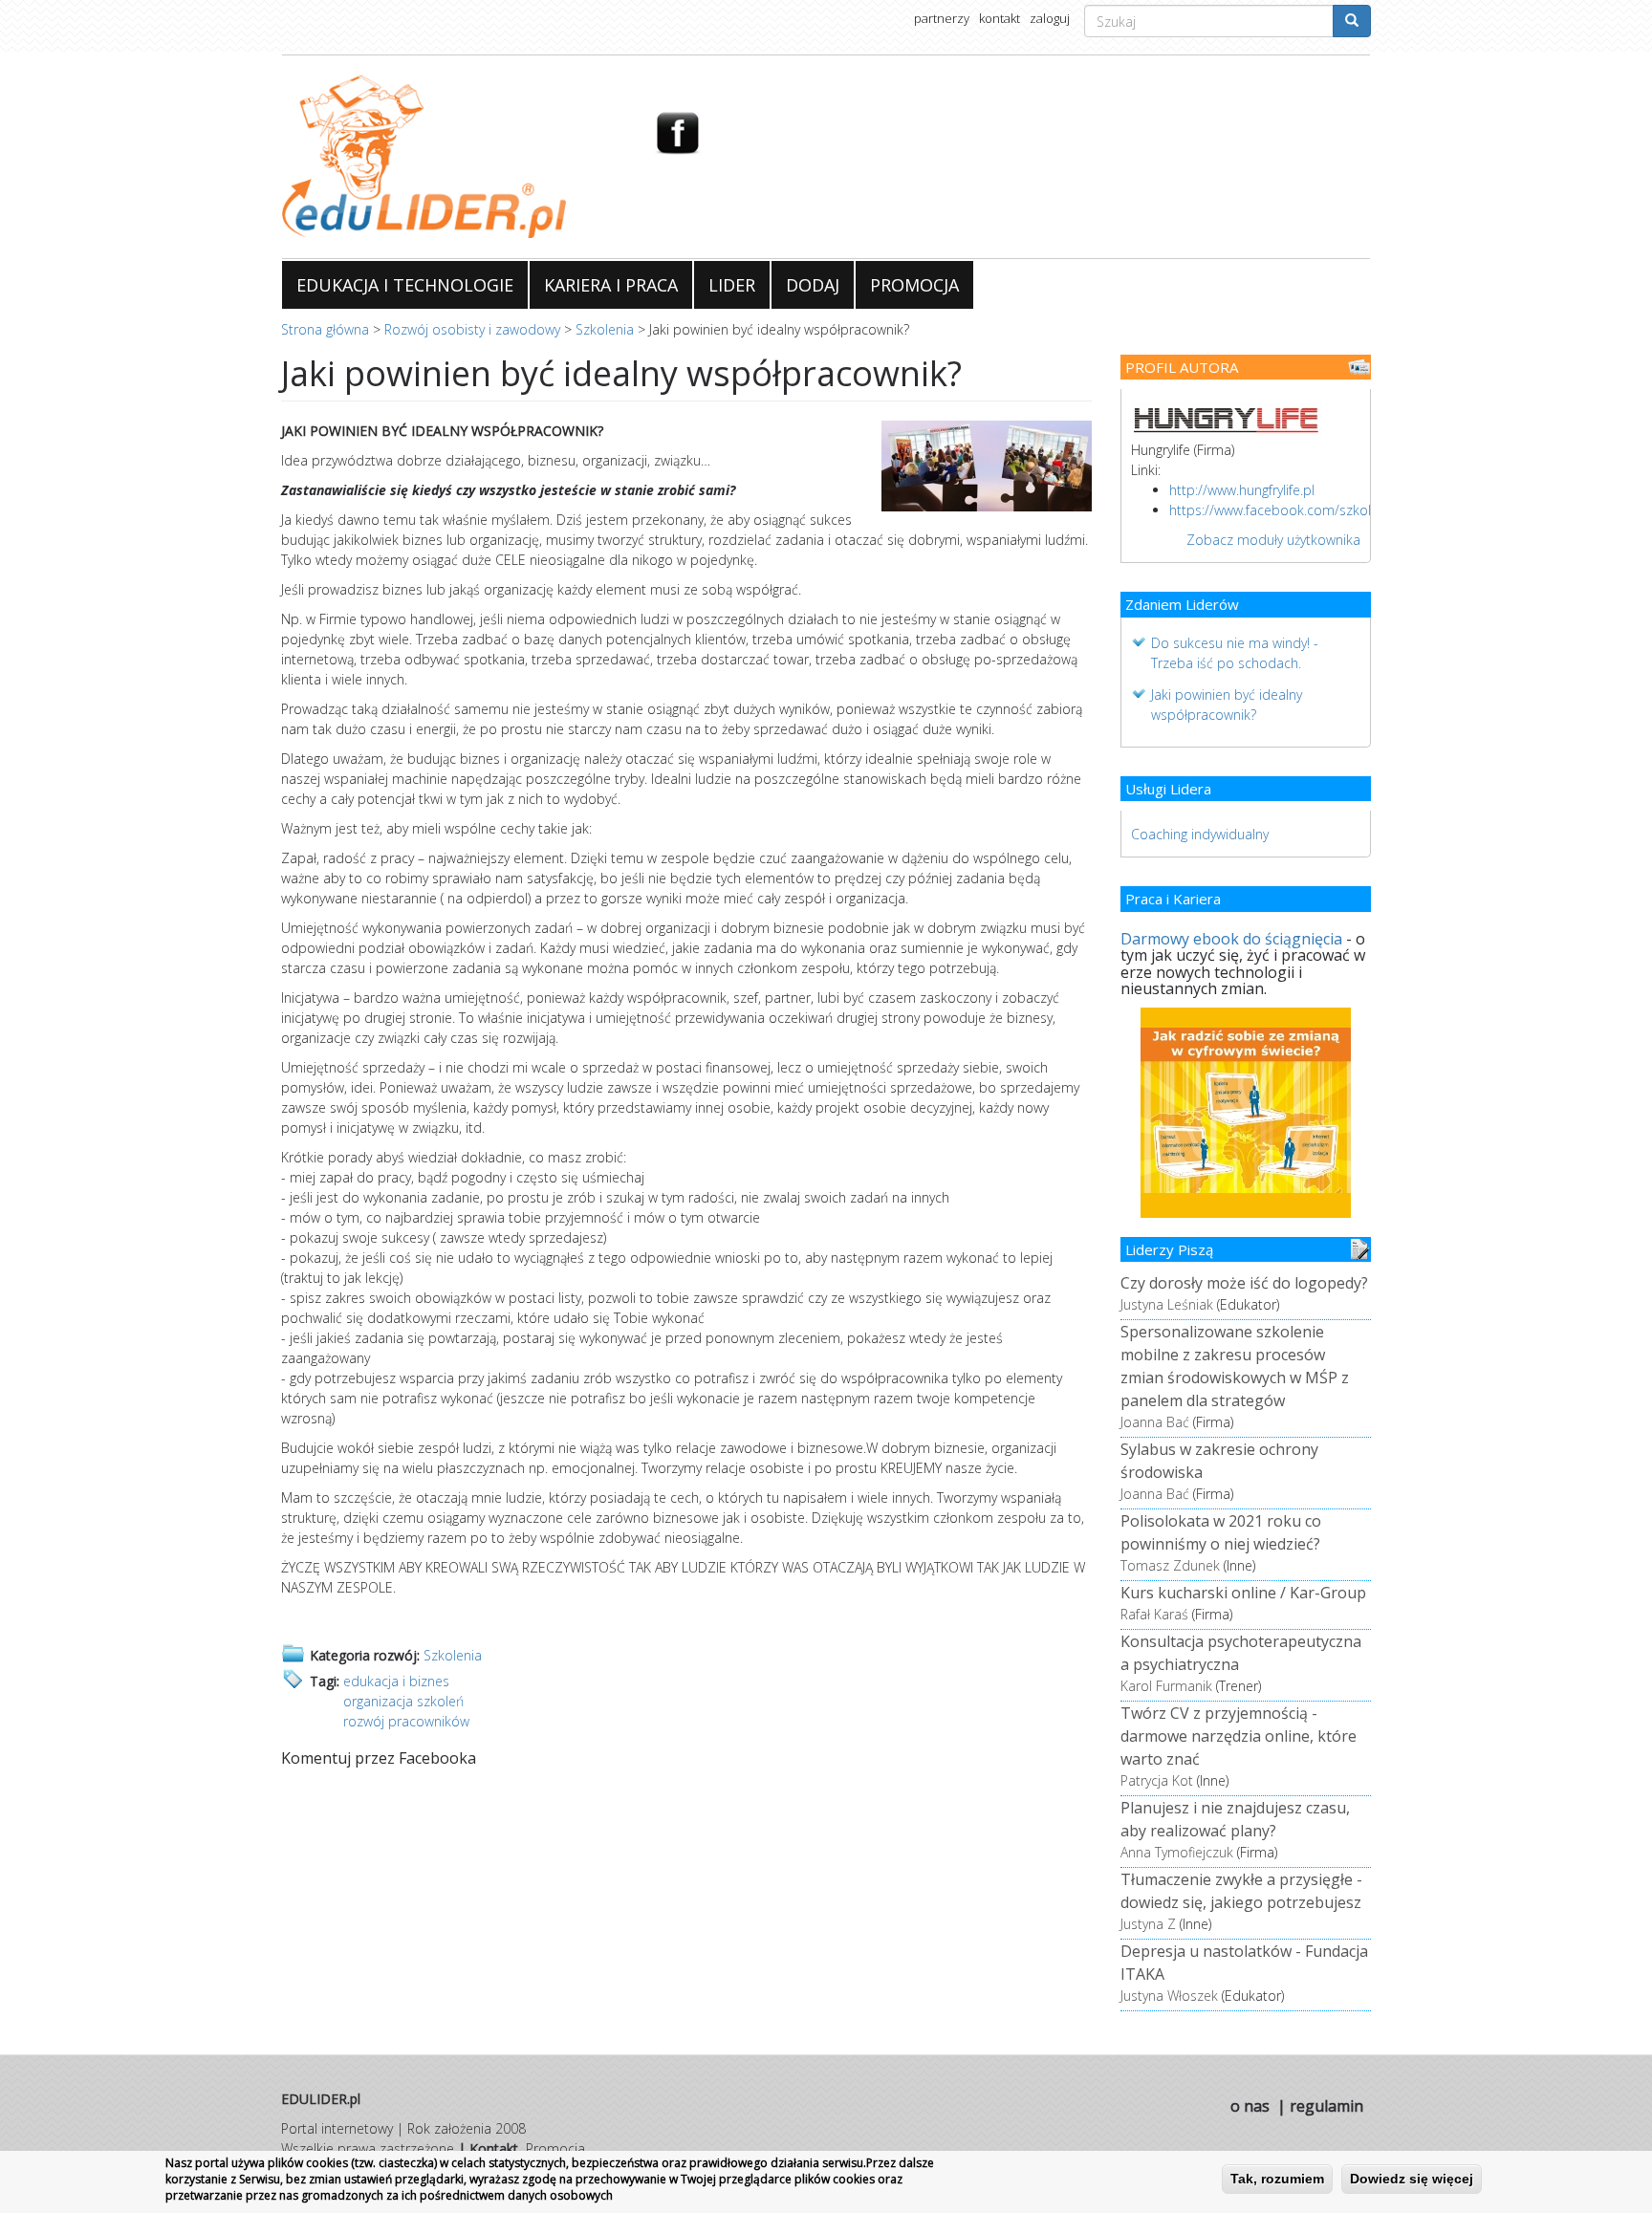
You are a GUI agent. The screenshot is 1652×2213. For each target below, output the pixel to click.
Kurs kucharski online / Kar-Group (1243, 1593)
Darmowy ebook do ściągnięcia (1231, 939)
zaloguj (1050, 18)
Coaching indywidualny (1200, 834)
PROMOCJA (914, 285)
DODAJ (813, 285)
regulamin (1326, 2106)
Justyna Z (1148, 1924)
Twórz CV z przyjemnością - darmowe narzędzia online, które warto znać (1239, 1736)
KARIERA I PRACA (611, 285)
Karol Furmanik (1166, 1686)
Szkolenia (605, 329)
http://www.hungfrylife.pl (1242, 490)
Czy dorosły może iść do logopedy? (1244, 1283)
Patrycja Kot (1157, 1780)
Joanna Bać (1155, 1422)
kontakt (1000, 18)
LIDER (732, 285)
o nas (1250, 2106)
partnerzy (942, 18)
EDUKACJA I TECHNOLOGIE (405, 285)
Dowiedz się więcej (1412, 2179)
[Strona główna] (454, 157)
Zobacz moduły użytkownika (1273, 540)
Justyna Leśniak (1167, 1304)
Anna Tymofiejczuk (1177, 1852)
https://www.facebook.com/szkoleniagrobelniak (1315, 510)
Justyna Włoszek (1169, 1996)
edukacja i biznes (396, 1681)
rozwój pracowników (406, 1721)
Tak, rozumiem (1277, 2179)
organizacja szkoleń (403, 1701)
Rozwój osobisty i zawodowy (472, 329)
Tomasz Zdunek (1170, 1565)
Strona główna (325, 329)
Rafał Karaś (1154, 1614)
